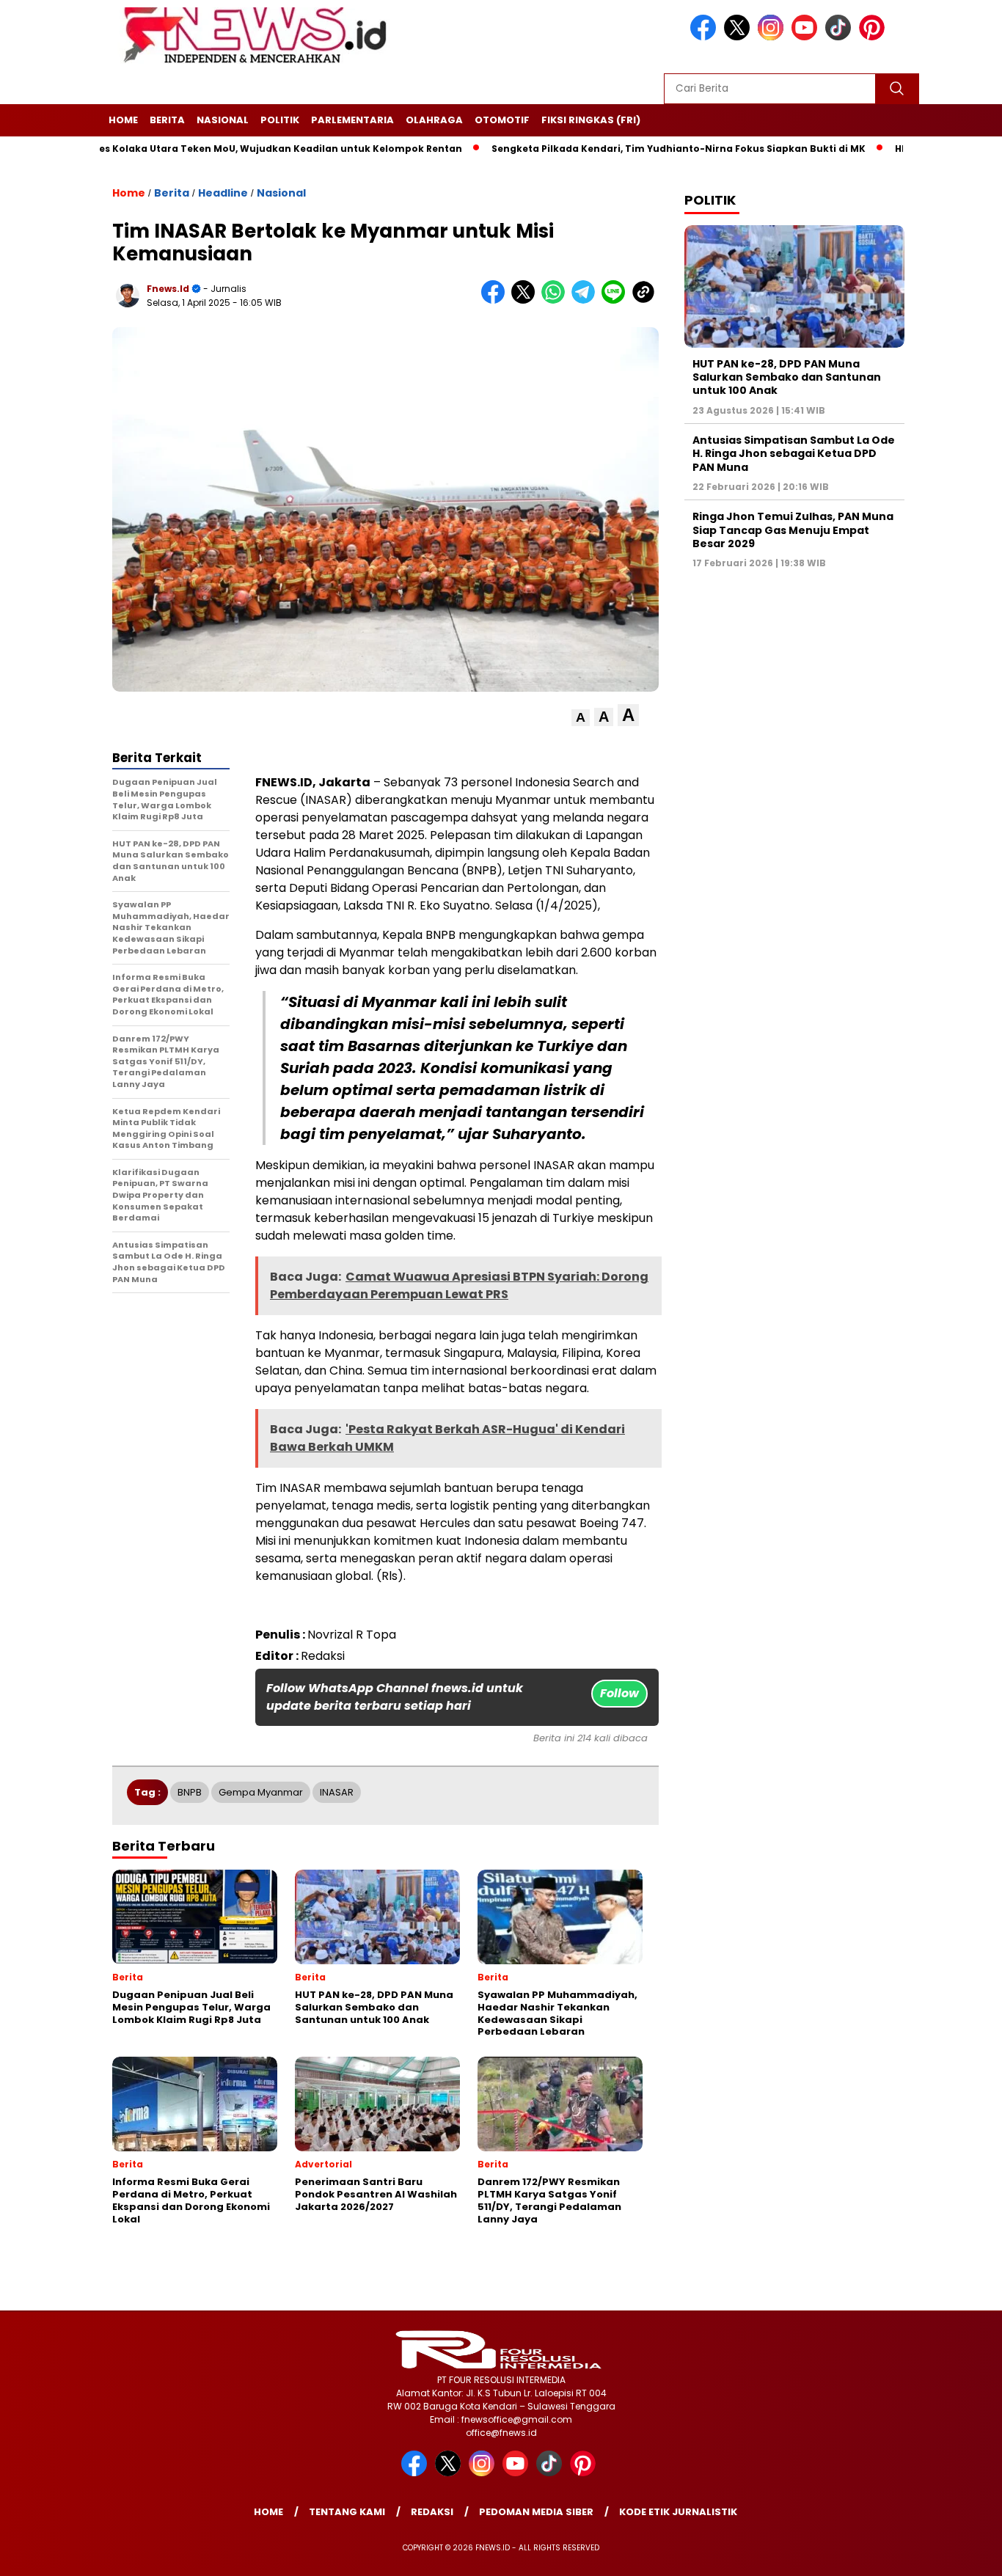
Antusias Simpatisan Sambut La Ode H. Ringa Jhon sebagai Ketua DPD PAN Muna (794, 453)
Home (123, 120)
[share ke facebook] (496, 300)
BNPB (190, 1792)
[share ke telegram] (586, 300)
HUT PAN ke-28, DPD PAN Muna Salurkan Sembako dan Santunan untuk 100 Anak (787, 377)
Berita (167, 120)
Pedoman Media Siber (536, 2512)
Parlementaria (352, 120)
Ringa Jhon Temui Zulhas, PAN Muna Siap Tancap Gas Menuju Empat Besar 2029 (793, 530)
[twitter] (739, 37)
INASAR (337, 1792)
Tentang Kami (347, 2512)
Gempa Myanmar (261, 1792)
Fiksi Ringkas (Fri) (591, 120)
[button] (581, 718)
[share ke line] (617, 300)
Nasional (223, 120)
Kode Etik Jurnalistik (678, 2512)
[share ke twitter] (526, 300)
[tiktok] (841, 37)
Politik (280, 120)
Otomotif (502, 120)
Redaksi (432, 2512)
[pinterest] (874, 37)
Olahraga (434, 120)
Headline (223, 193)
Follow (619, 1693)
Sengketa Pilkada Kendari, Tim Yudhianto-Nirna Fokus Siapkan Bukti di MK (622, 149)
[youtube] (807, 37)
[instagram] (773, 37)
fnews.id (168, 289)
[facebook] (706, 37)
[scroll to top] (960, 2553)
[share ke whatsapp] (556, 300)
